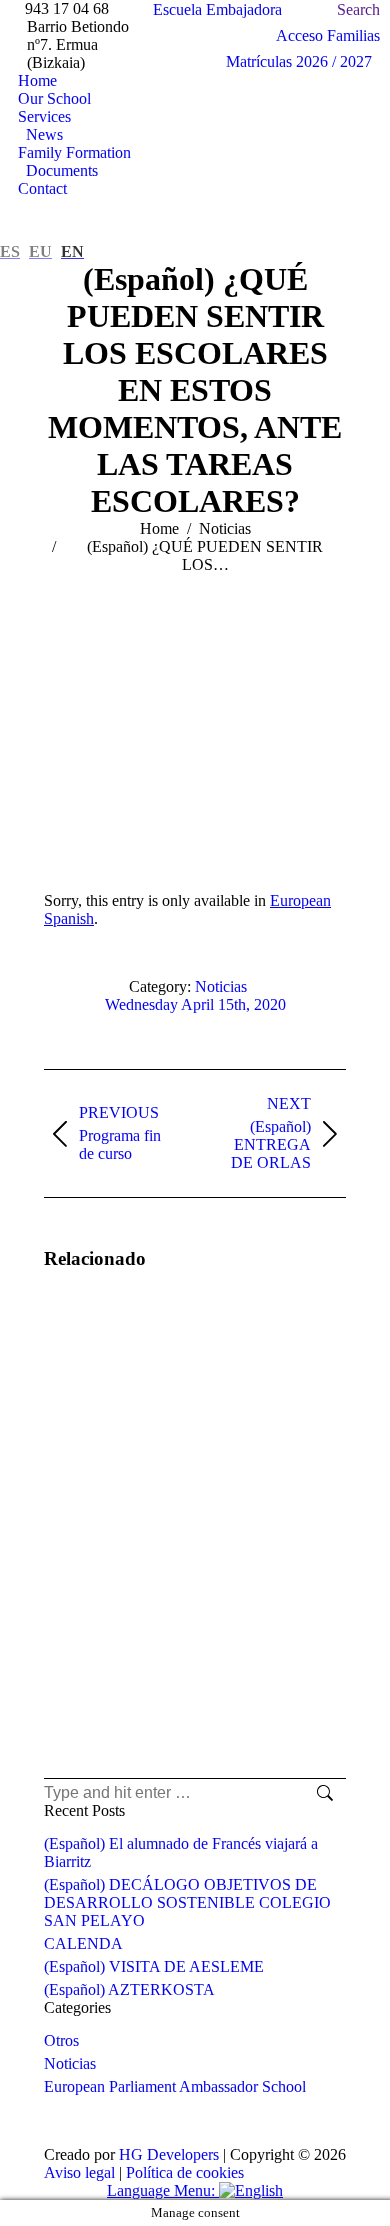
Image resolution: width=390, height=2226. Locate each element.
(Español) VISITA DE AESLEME (154, 1966)
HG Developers (169, 2154)
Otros (61, 2040)
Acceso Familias (328, 35)
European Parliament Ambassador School (175, 2086)
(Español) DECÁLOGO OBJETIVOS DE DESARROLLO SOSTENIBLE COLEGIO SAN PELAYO (187, 1902)
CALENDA (83, 1943)
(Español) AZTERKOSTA (129, 1989)
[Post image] (99, 1345)
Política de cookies (185, 2172)
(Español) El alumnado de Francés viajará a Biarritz (181, 1852)
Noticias (221, 986)
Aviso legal (79, 2172)
